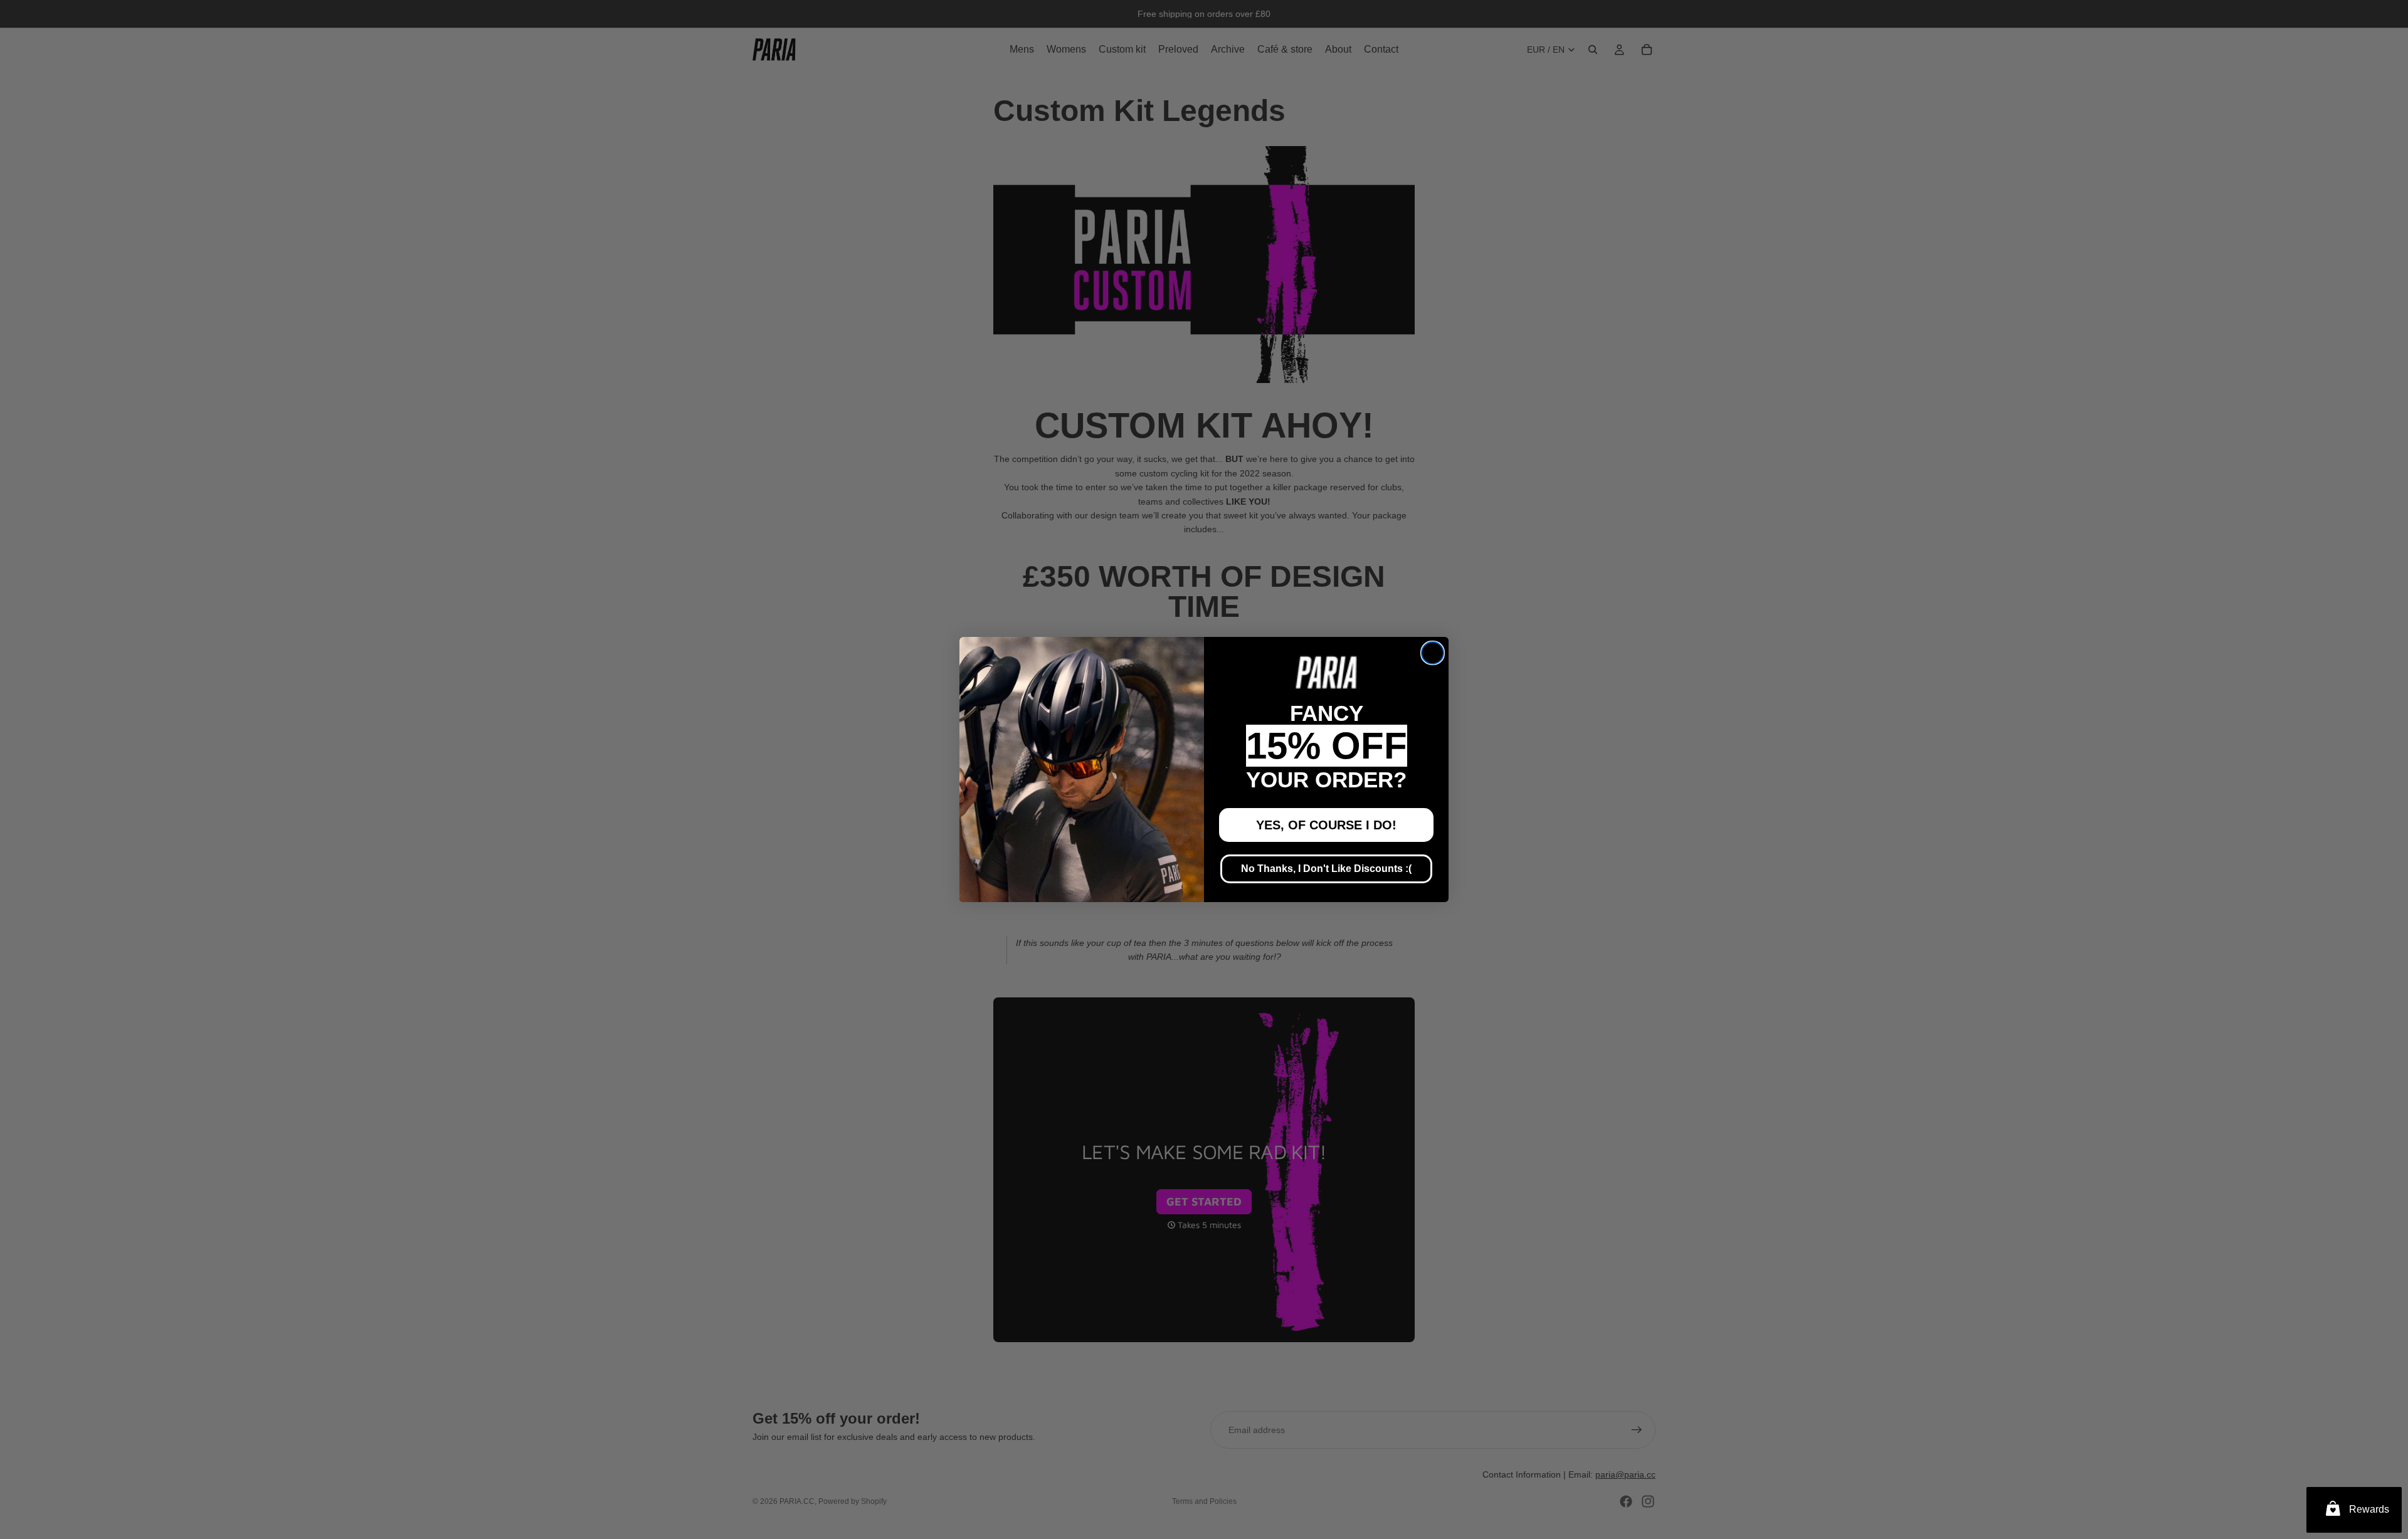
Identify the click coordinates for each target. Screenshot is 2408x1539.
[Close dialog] (1433, 653)
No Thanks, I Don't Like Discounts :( (1326, 869)
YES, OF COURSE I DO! (1326, 825)
